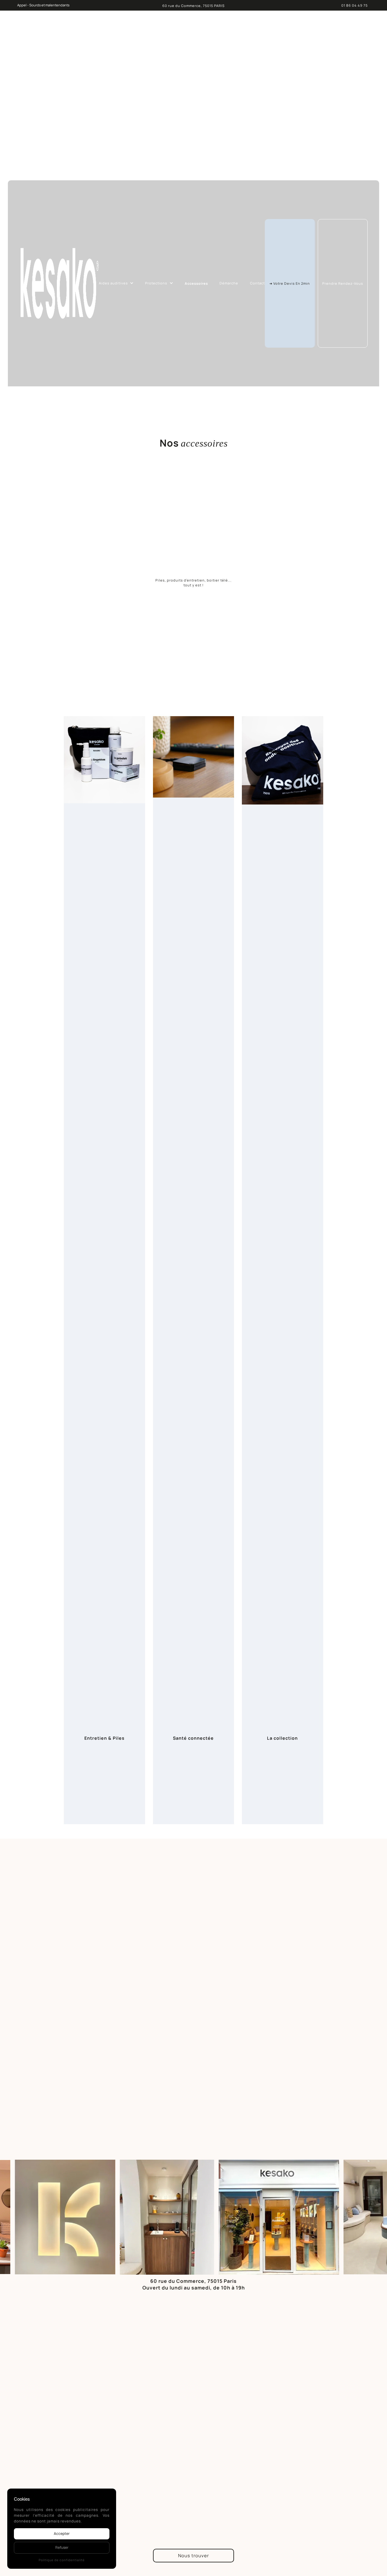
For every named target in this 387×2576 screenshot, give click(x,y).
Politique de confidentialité (62, 2560)
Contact (257, 283)
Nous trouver (193, 2556)
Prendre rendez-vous (343, 283)
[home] (59, 283)
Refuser (62, 2547)
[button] (116, 283)
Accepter (62, 2533)
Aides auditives (113, 283)
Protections (156, 283)
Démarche (229, 283)
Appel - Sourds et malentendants (43, 5)
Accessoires (196, 283)
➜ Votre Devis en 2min (290, 283)
